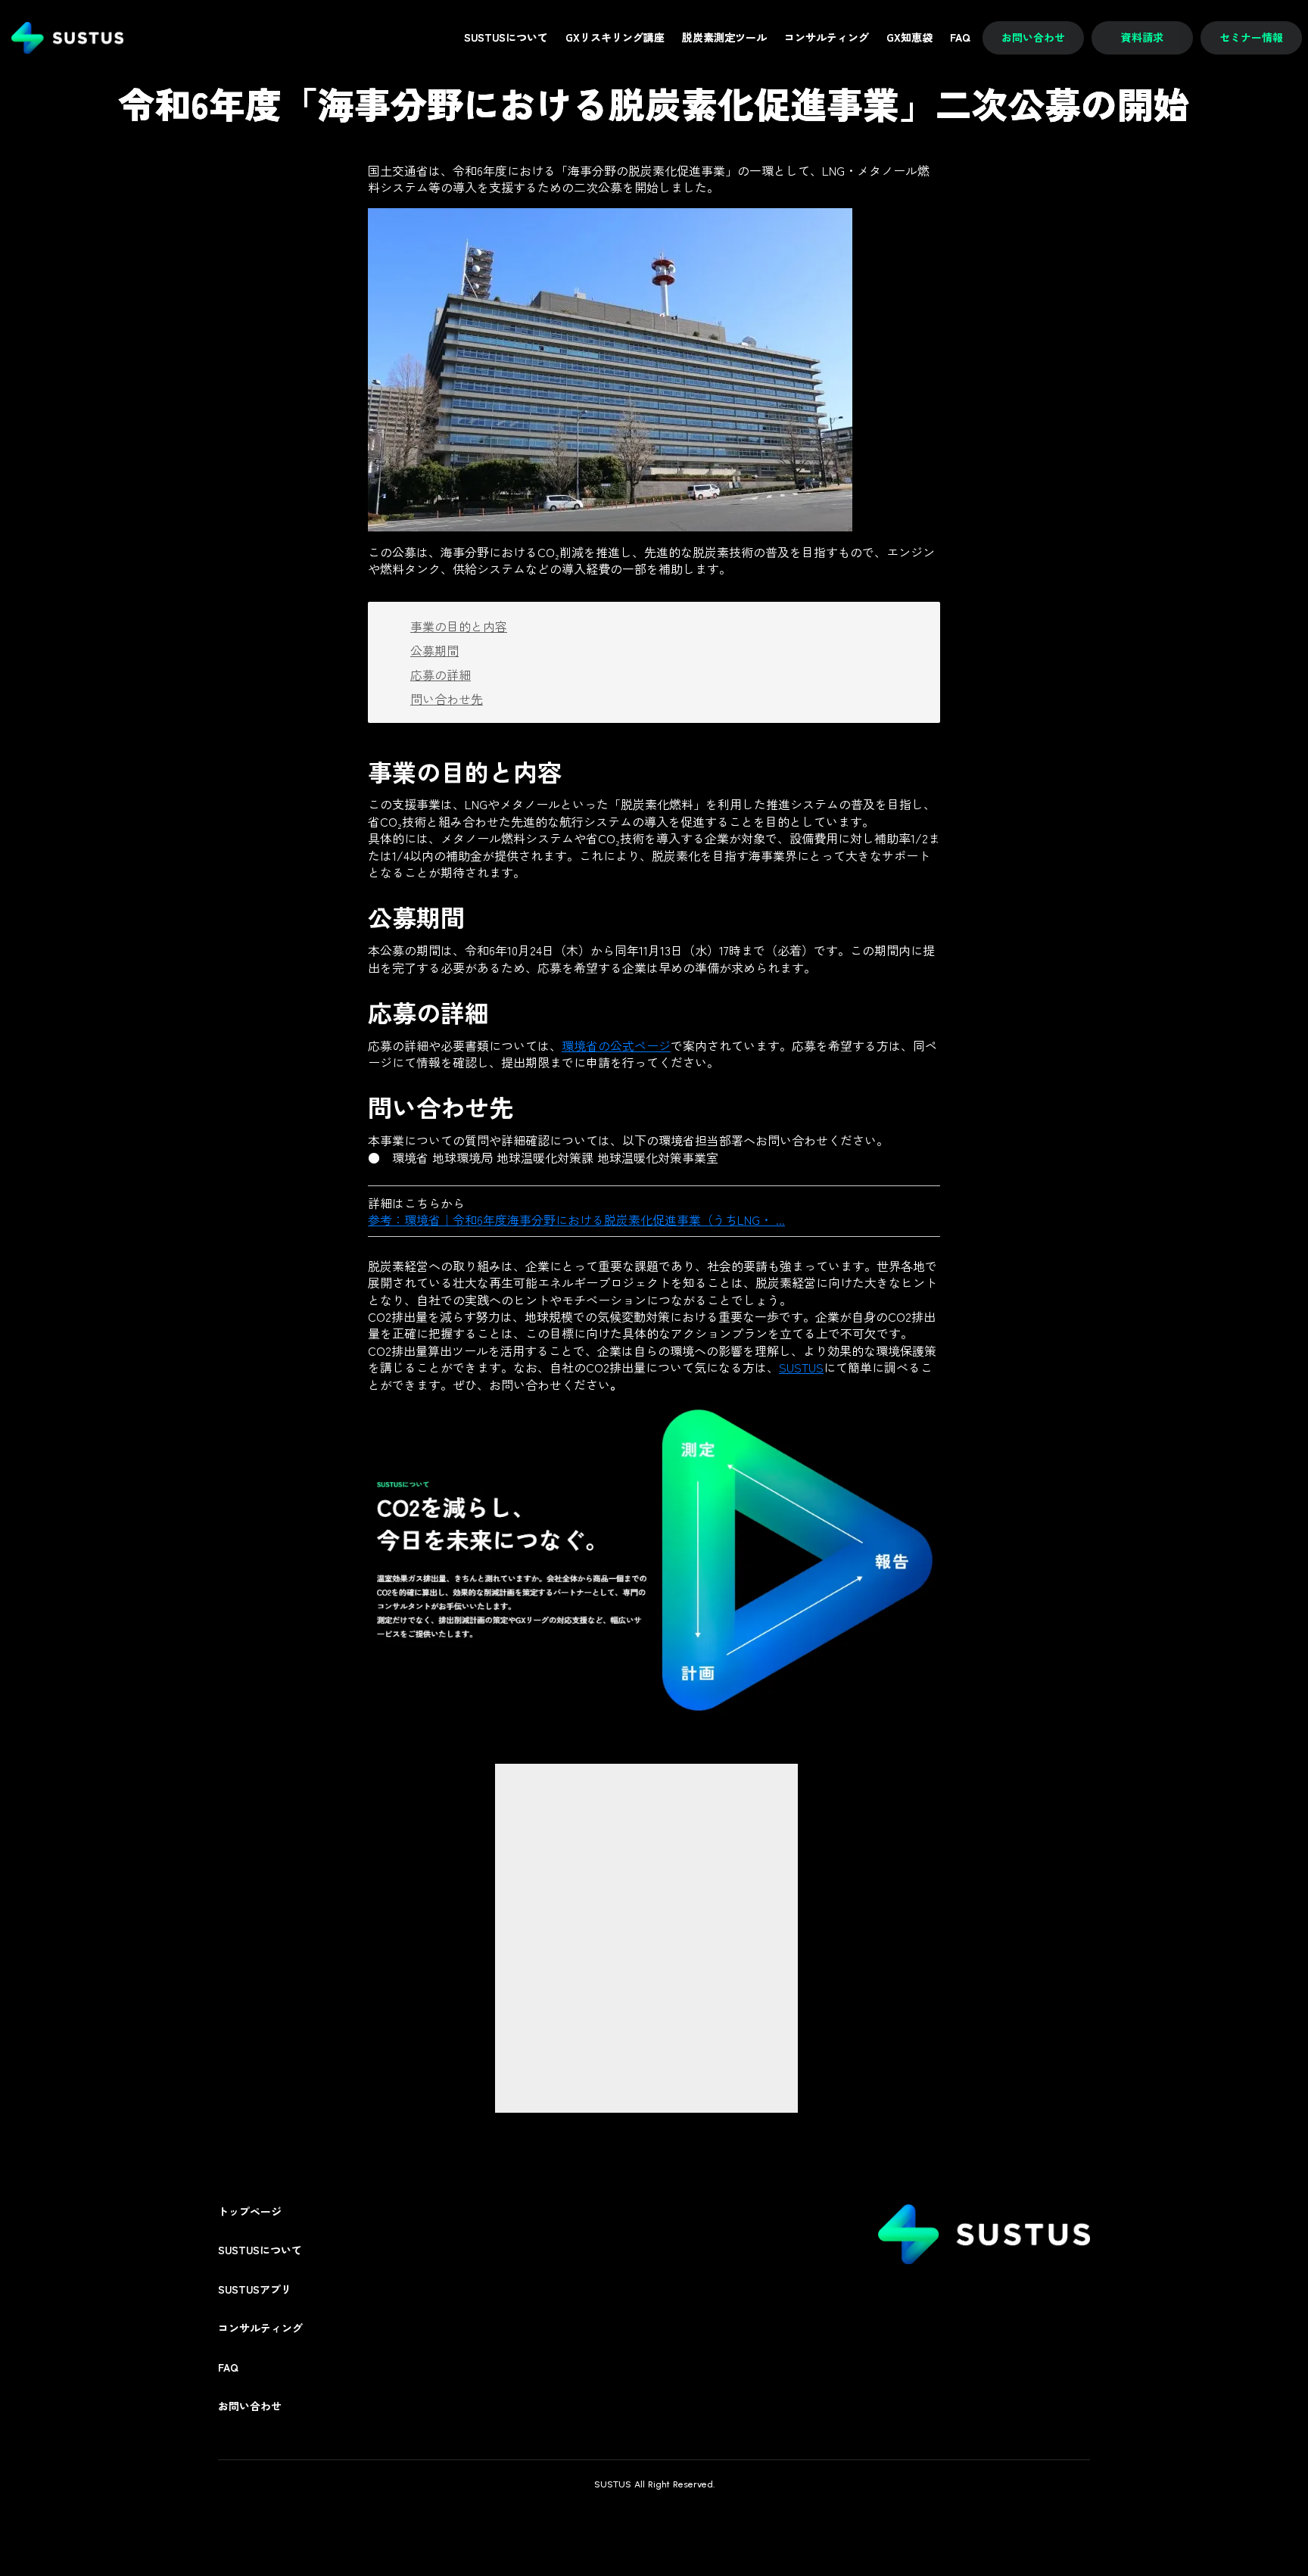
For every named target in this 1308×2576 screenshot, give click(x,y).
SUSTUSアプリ (255, 2289)
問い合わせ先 (447, 699)
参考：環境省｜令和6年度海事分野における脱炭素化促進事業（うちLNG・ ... (576, 1219)
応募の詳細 (441, 674)
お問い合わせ (250, 2406)
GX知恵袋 (909, 37)
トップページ (250, 2212)
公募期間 (434, 650)
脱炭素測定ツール (724, 37)
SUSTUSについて (260, 2250)
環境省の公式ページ (616, 1045)
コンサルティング (260, 2328)
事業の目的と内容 (459, 626)
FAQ (228, 2367)
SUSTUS (801, 1367)
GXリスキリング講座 (615, 37)
